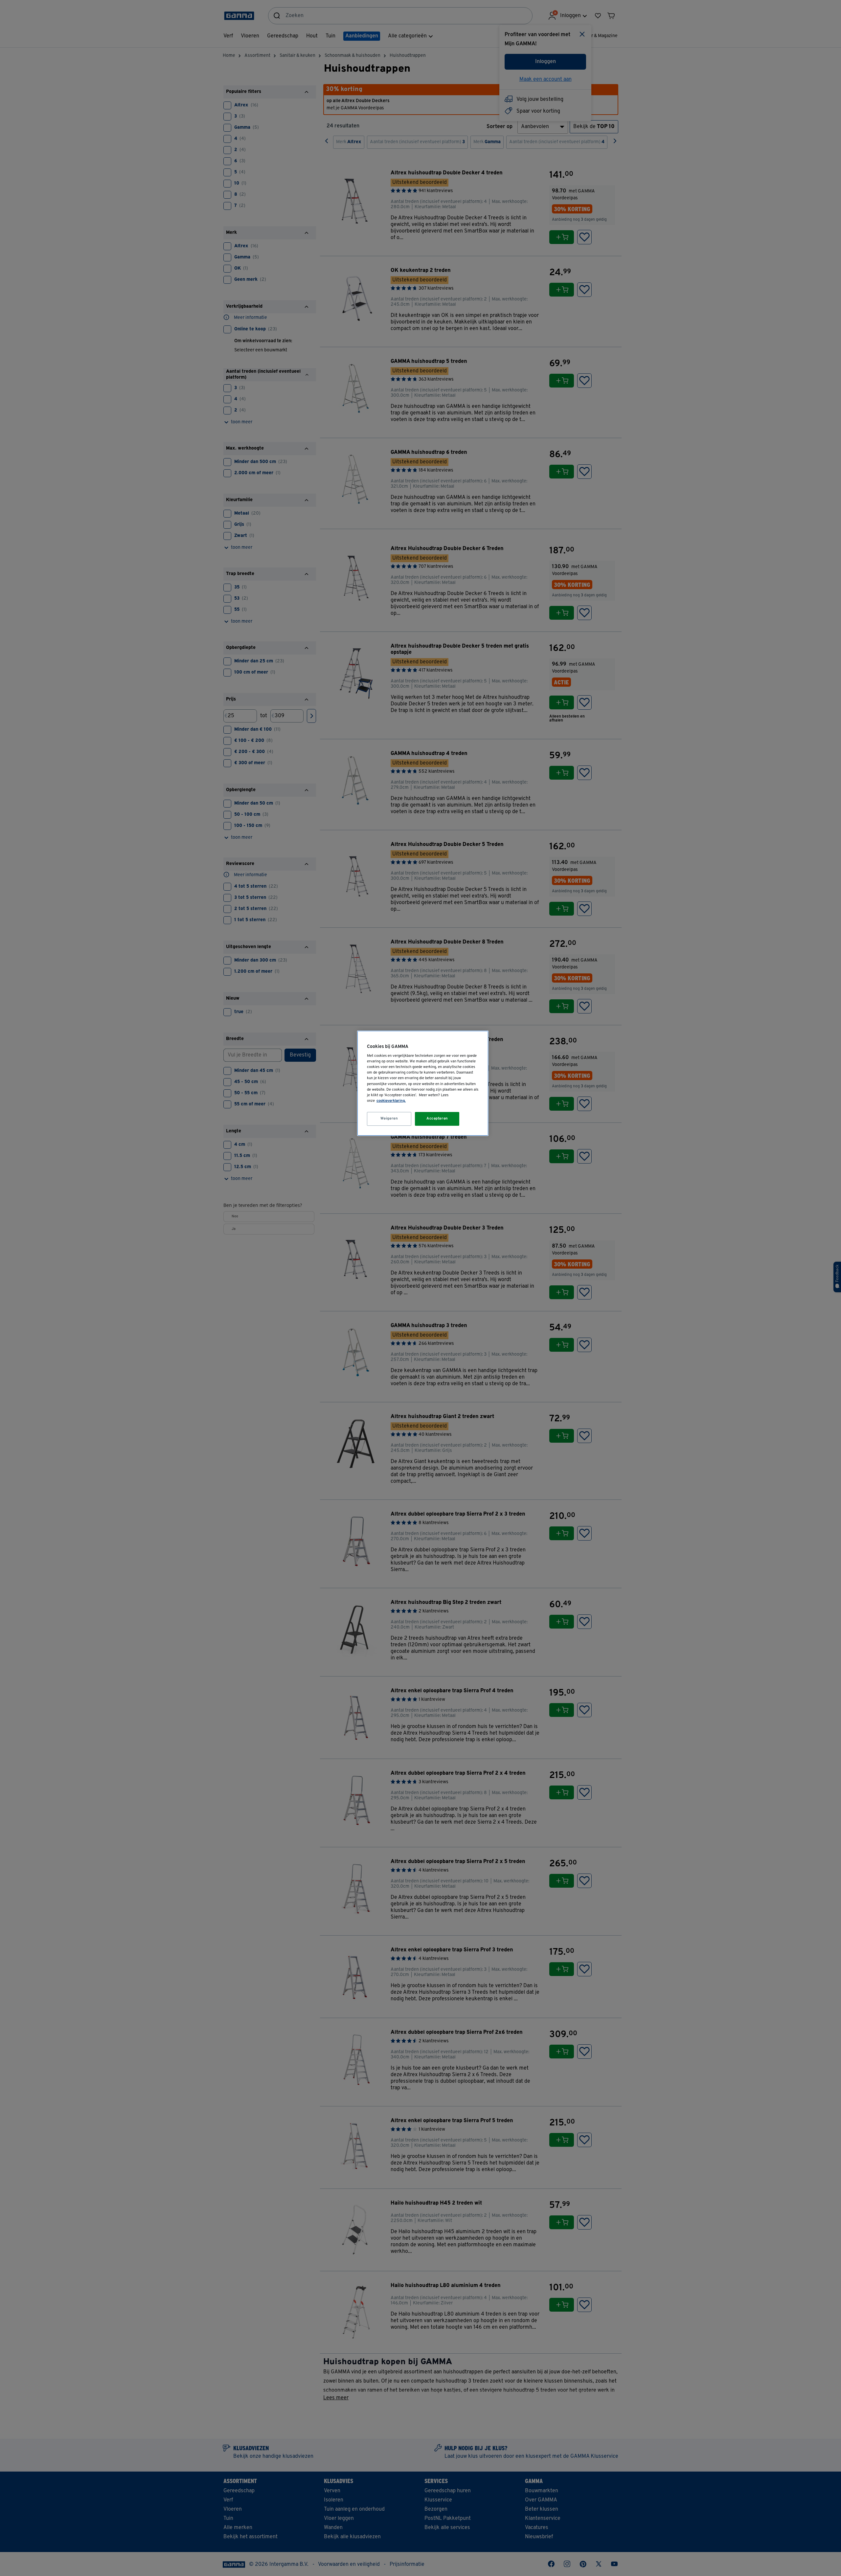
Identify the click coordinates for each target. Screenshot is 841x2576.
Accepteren (437, 1119)
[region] (423, 1083)
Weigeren (389, 1119)
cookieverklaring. (391, 1101)
